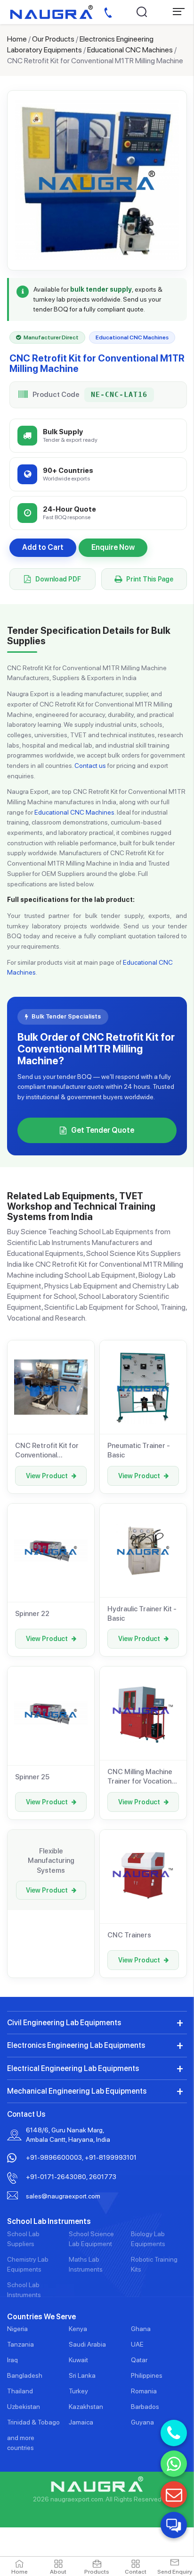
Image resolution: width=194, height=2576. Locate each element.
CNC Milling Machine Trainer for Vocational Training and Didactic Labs (142, 1777)
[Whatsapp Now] (174, 2464)
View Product (47, 1476)
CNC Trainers (129, 1935)
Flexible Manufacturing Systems (51, 1861)
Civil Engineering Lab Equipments (64, 2023)
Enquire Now (113, 547)
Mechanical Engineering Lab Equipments (77, 2091)
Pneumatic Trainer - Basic (139, 1450)
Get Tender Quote (103, 1130)
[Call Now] (174, 2433)
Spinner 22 (32, 1614)
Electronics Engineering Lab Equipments (76, 2045)
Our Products (53, 39)
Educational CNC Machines (130, 50)
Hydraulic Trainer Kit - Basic (142, 1614)
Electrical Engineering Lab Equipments (73, 2068)
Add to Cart (43, 547)
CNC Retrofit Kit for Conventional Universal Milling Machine (47, 1451)
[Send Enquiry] (174, 2494)
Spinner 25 (32, 1777)
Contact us (90, 766)
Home (17, 39)
